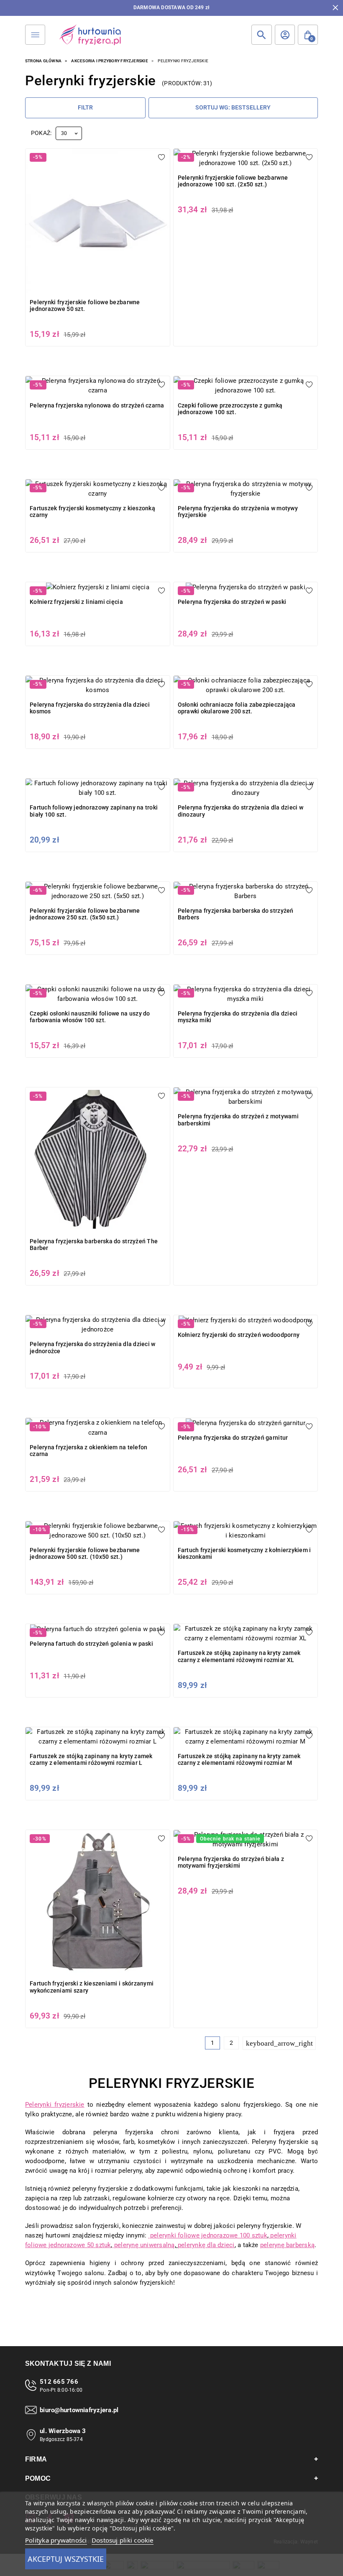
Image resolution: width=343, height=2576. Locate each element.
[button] (308, 35)
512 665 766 (59, 2382)
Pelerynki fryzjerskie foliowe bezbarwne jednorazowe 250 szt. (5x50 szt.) (85, 914)
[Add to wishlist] (161, 157)
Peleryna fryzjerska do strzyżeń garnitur (233, 1438)
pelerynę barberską (287, 2245)
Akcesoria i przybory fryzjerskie (109, 61)
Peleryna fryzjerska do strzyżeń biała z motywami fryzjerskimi (231, 1862)
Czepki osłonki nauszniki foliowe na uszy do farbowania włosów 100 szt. (90, 1017)
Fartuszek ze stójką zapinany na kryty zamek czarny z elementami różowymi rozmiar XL (239, 1656)
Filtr (85, 107)
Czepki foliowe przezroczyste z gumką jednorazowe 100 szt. (230, 409)
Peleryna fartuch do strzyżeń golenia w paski (91, 1644)
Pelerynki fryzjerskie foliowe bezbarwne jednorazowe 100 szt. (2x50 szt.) (233, 181)
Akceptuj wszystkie (66, 2559)
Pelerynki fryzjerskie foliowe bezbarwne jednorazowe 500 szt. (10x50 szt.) (85, 1553)
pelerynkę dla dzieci (206, 2245)
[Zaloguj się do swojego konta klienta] (285, 35)
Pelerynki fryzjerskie (55, 2105)
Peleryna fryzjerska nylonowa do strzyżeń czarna (97, 405)
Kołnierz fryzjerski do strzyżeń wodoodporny (239, 1335)
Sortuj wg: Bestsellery (233, 107)
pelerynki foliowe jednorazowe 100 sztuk (208, 2235)
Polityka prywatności (56, 2540)
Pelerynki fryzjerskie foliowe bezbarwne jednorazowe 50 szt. (85, 305)
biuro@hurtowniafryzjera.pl (79, 2410)
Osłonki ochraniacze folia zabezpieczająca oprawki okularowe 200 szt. (237, 708)
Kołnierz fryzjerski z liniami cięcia (76, 602)
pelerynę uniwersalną (144, 2245)
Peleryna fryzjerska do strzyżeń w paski (232, 602)
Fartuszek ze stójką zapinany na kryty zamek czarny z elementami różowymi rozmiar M (239, 1759)
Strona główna (43, 61)
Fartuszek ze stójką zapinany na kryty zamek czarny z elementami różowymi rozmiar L (91, 1759)
